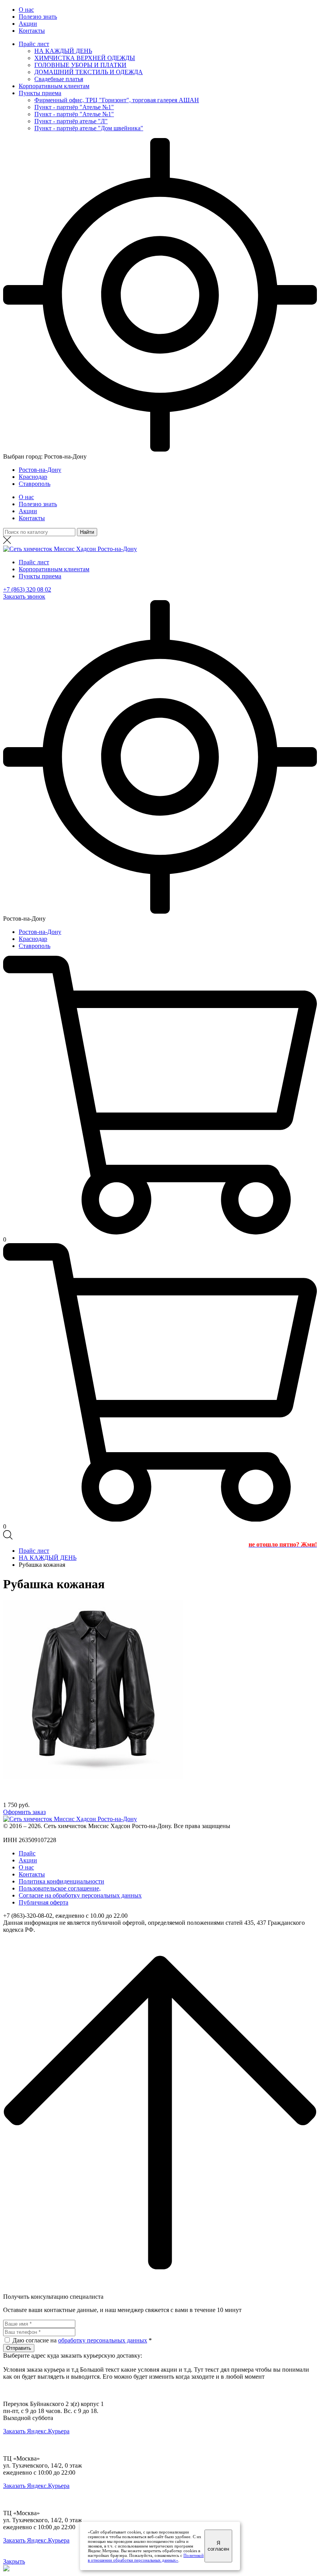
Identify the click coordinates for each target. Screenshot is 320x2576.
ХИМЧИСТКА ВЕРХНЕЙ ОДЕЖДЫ (85, 58)
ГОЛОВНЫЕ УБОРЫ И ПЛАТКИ (80, 65)
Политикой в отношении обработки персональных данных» (146, 2558)
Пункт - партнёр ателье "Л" (71, 121)
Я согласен (218, 2546)
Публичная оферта (44, 1902)
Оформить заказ (24, 1812)
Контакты (32, 31)
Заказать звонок (24, 596)
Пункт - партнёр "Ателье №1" (74, 107)
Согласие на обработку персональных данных (80, 1895)
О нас (26, 10)
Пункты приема (40, 93)
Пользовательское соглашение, (60, 1888)
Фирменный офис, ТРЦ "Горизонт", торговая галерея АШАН (117, 100)
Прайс (27, 1853)
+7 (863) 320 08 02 (27, 589)
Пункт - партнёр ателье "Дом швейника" (89, 128)
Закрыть (14, 2561)
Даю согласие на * (82, 2340)
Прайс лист (34, 44)
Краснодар (33, 477)
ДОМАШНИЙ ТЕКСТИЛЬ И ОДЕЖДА (89, 72)
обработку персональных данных (103, 2340)
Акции (28, 24)
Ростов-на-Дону (40, 470)
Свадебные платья (59, 79)
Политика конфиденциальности (61, 1881)
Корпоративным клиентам (54, 86)
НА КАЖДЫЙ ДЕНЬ (63, 51)
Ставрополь (35, 484)
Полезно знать (38, 17)
